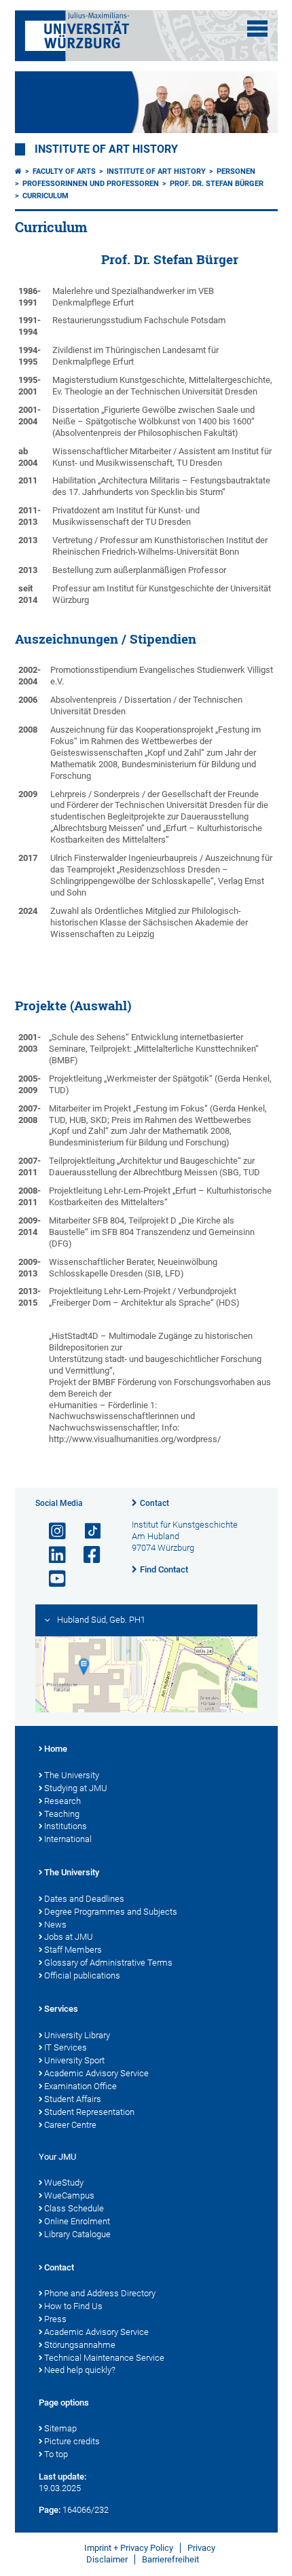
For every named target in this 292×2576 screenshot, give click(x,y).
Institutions (66, 1826)
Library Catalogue (77, 2234)
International (68, 1839)
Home (56, 1749)
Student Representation (89, 2112)
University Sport (74, 2060)
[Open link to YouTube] (52, 1579)
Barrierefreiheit (170, 2559)
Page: (50, 2510)
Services (61, 2009)
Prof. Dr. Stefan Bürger (217, 184)
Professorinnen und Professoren (91, 184)
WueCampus (69, 2195)
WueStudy (64, 2183)
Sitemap (60, 2428)
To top (56, 2454)
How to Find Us (73, 2306)
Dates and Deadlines (84, 1899)
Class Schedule (74, 2208)
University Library (77, 2035)
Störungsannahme (80, 2345)
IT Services (66, 2047)
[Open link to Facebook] (86, 1555)
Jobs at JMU (69, 1937)
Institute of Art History (106, 149)
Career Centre (70, 2125)
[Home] (18, 171)
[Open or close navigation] (257, 29)
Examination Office (80, 2086)
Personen (236, 171)
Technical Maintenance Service (104, 2358)
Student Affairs (73, 2099)
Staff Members (73, 1950)
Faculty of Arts (64, 171)
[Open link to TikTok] (86, 1531)
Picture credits (72, 2441)
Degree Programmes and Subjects (111, 1912)
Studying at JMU (76, 1788)
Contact (154, 1503)
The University (72, 1775)
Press (55, 2319)
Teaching (62, 1814)
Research (62, 1801)
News (55, 1925)
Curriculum (45, 196)
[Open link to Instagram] (52, 1531)
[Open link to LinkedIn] (52, 1555)
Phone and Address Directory (100, 2293)
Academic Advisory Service (96, 2073)
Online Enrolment (77, 2221)
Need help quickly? (80, 2370)
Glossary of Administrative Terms (108, 1963)
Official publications (82, 1975)
